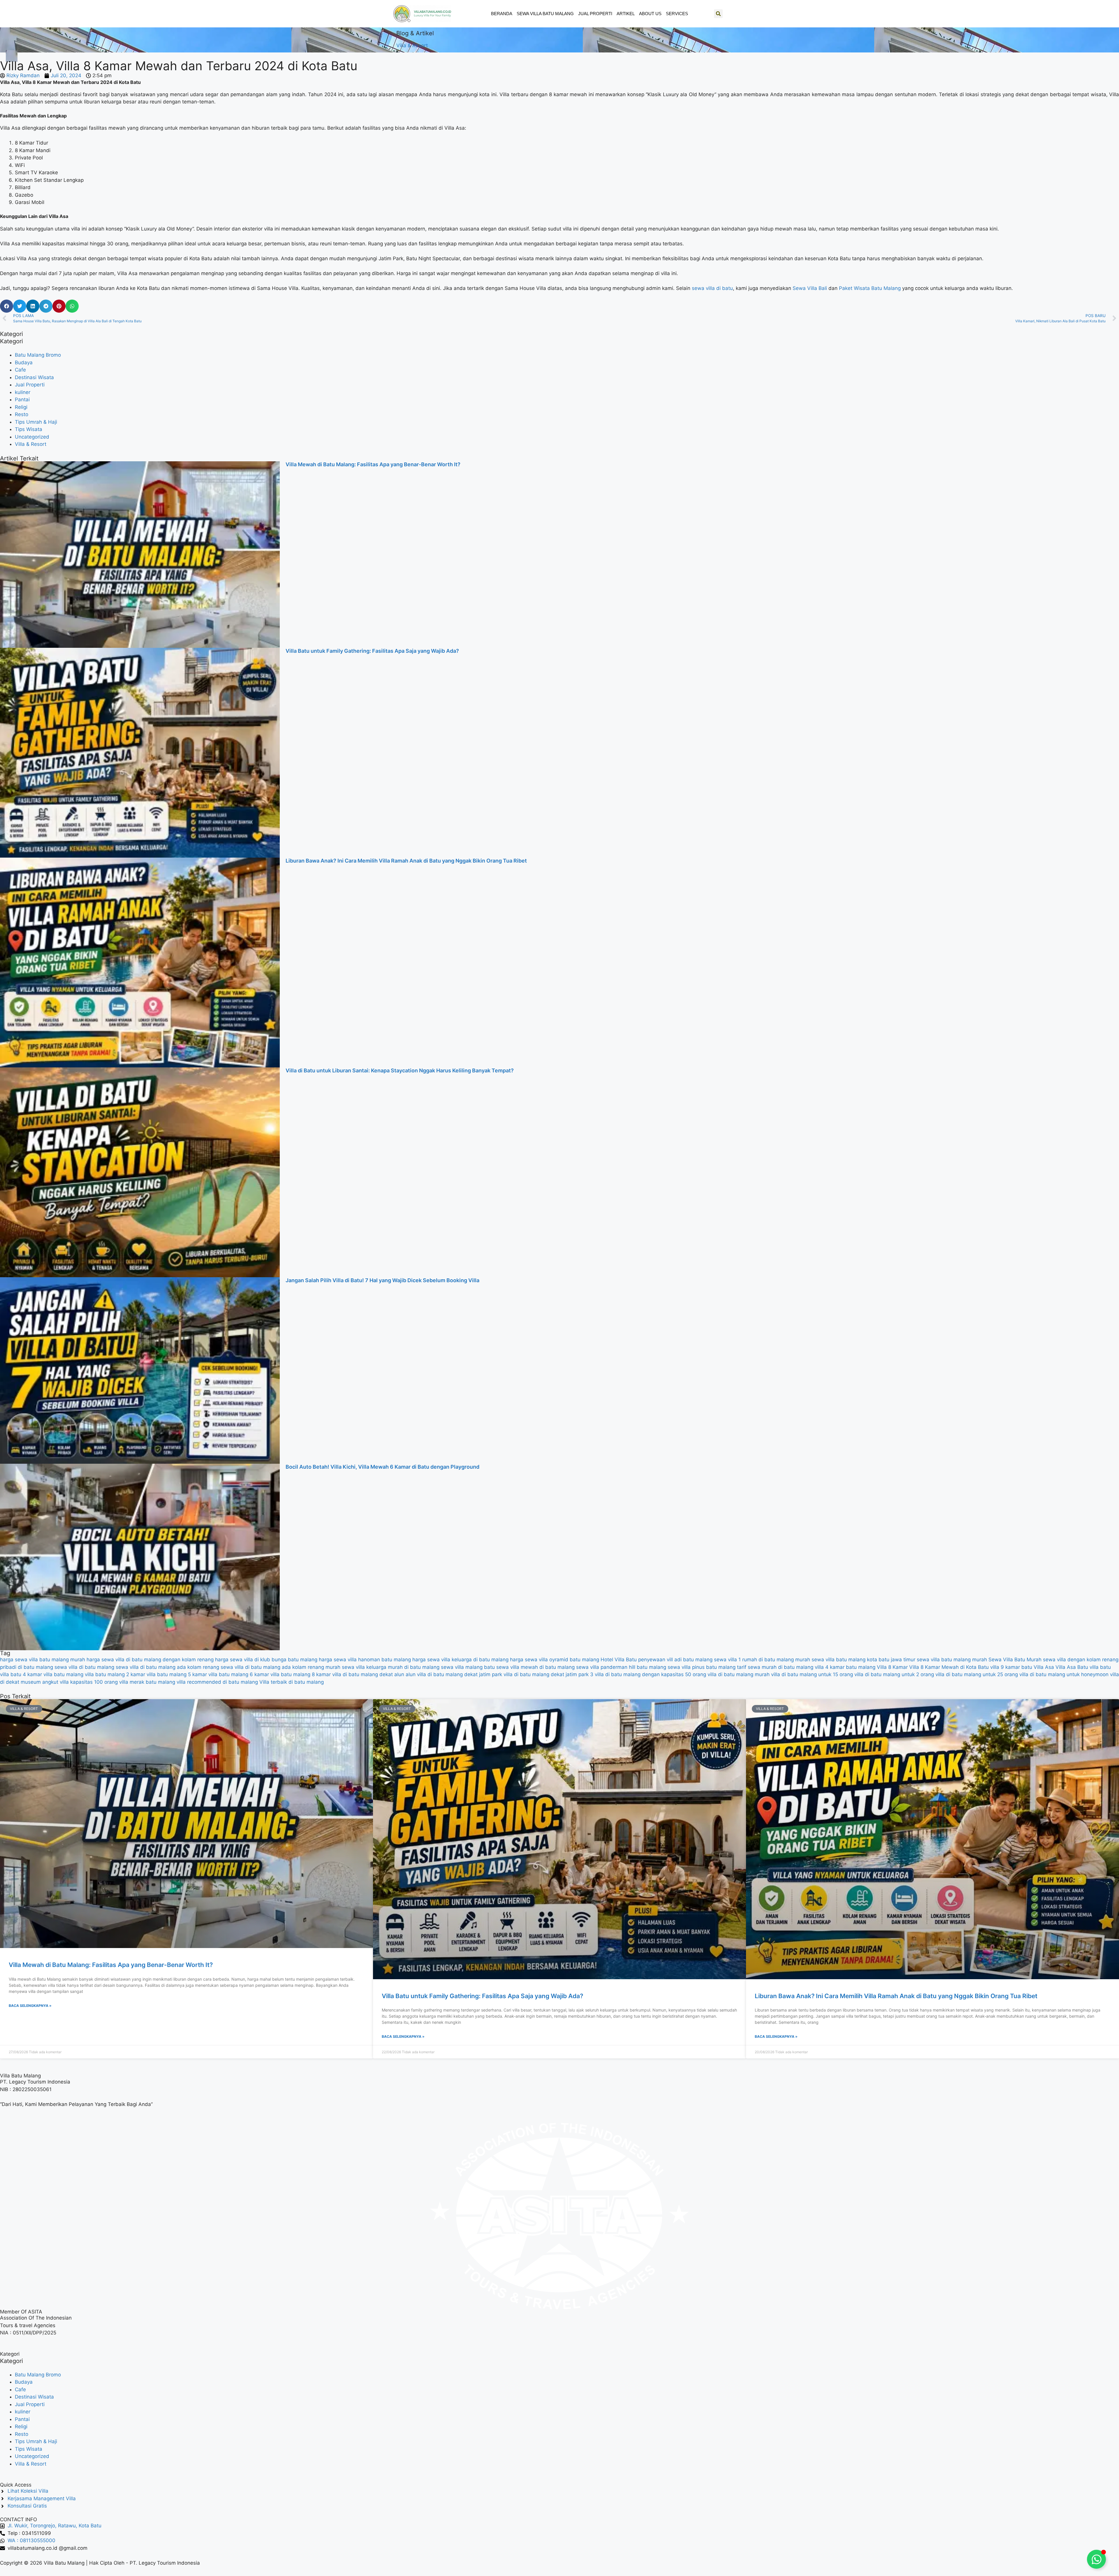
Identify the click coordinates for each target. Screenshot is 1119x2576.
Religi (21, 407)
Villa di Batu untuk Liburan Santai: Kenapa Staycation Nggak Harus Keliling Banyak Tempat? (400, 1070)
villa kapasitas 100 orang (89, 1682)
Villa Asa (1044, 1667)
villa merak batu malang (147, 1682)
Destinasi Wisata (34, 377)
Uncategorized (32, 437)
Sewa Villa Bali (810, 288)
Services (677, 14)
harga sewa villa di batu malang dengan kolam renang (150, 1660)
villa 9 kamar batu (1011, 1667)
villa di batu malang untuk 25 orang (977, 1674)
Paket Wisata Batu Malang (870, 288)
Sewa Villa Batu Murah (1015, 1660)
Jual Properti (595, 14)
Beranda (502, 14)
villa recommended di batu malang (217, 1682)
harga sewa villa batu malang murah (43, 1660)
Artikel (626, 14)
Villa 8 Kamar (892, 1667)
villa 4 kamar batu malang (845, 1667)
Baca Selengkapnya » (30, 2006)
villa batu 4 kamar (21, 1674)
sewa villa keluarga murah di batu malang (391, 1667)
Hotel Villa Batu (619, 1660)
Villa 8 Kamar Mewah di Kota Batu (949, 1667)
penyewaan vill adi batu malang (675, 1660)
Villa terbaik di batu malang (292, 1682)
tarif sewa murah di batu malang (775, 1667)
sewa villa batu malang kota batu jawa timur (863, 1660)
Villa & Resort (412, 45)
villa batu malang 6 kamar (239, 1674)
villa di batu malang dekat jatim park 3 (548, 1674)
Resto (22, 414)
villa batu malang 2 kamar (115, 1674)
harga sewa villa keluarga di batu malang (460, 1660)
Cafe (20, 370)
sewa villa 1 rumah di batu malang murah (762, 1660)
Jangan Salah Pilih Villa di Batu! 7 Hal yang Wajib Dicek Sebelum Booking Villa (382, 1280)
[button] (718, 14)
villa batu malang (63, 1674)
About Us (650, 14)
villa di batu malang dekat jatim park (460, 1674)
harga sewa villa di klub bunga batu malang (266, 1660)
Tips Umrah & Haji (36, 422)
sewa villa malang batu (468, 1667)
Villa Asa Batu (1072, 1667)
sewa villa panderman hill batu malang (621, 1667)
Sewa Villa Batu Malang (545, 14)
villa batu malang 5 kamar (177, 1674)
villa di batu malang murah (739, 1674)
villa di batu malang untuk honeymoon (1064, 1674)
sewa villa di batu (712, 288)
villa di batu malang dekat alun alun (374, 1674)
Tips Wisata (29, 429)
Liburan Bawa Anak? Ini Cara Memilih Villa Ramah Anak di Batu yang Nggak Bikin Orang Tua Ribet (406, 861)
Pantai (22, 400)
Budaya (24, 363)
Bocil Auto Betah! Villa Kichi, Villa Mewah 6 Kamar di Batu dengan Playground (382, 1467)
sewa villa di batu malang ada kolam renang (167, 1667)
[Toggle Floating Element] (1096, 2559)
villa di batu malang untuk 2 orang (894, 1674)
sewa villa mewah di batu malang (535, 1667)
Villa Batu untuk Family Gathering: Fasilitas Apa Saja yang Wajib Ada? (372, 651)
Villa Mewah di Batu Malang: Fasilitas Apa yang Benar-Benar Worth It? (373, 464)
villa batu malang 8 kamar (301, 1674)
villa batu (1100, 1667)
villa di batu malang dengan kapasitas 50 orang (650, 1674)
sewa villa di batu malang (84, 1667)
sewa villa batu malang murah (952, 1660)
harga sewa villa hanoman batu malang (365, 1660)
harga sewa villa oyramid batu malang (555, 1660)
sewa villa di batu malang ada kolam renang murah (280, 1667)
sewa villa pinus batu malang (702, 1667)
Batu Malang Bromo (38, 355)
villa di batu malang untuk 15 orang (812, 1674)
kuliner (23, 392)
